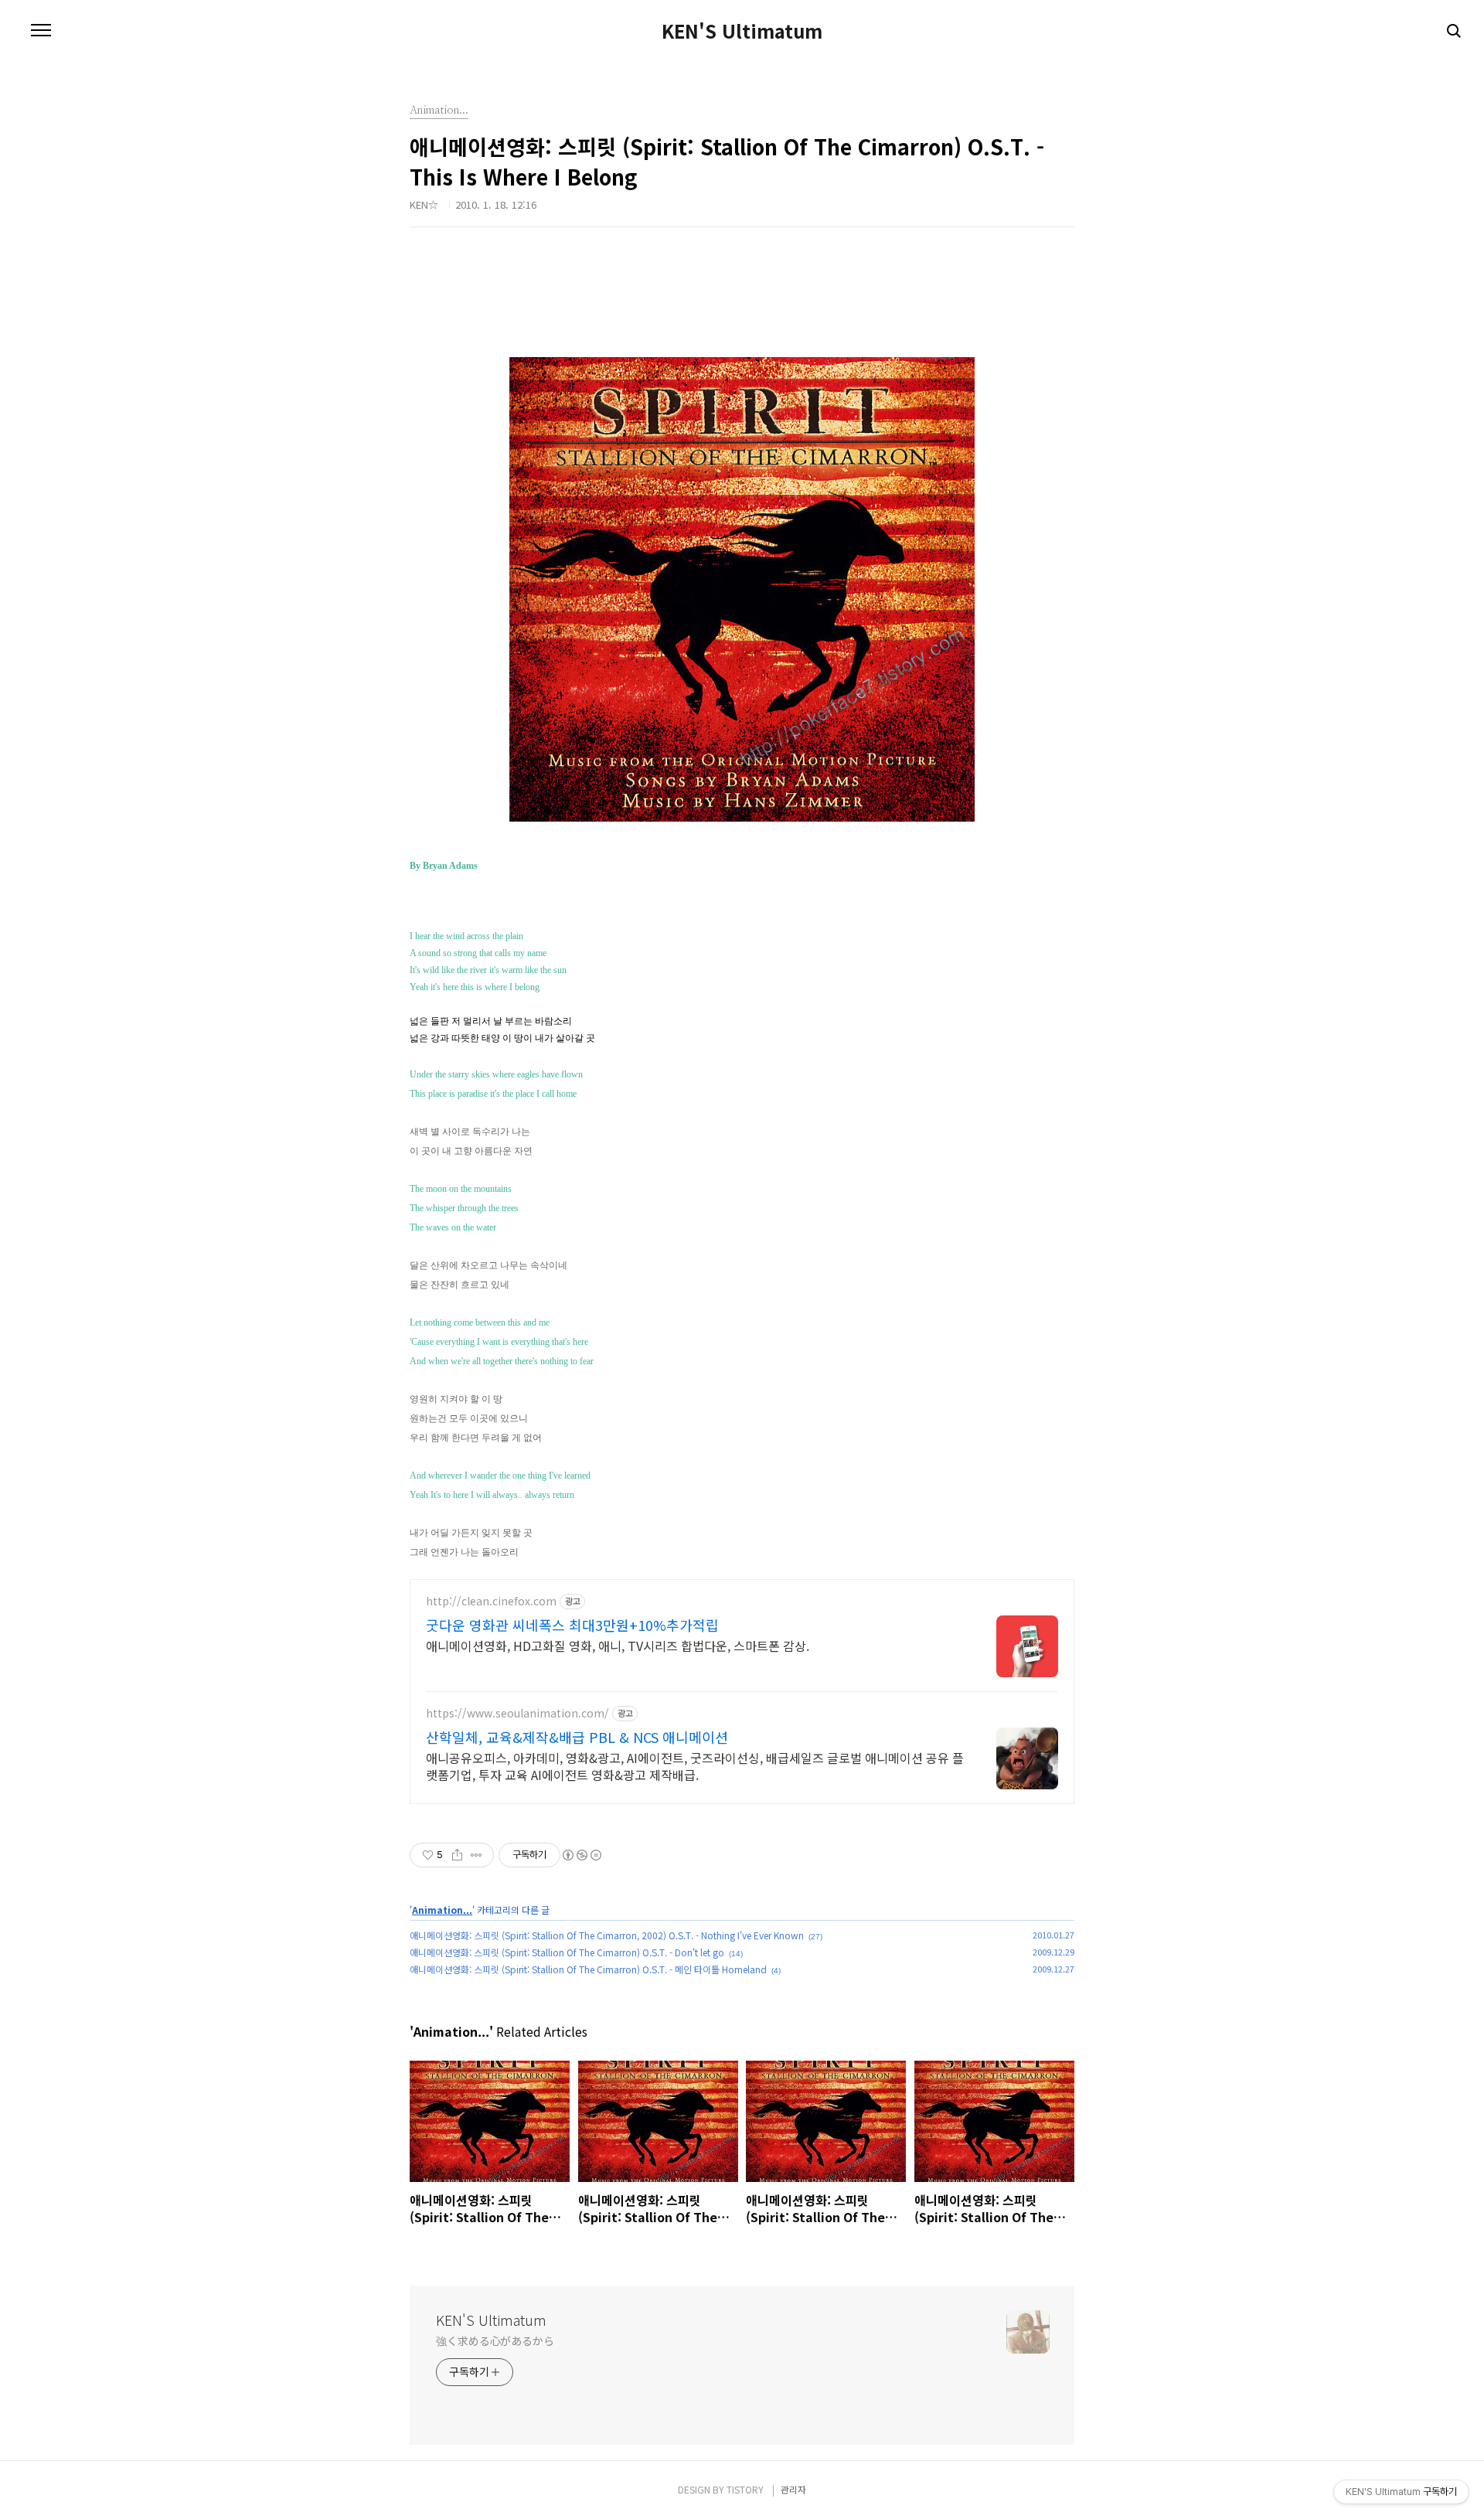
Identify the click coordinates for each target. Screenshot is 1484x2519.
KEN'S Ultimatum (742, 31)
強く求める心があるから (495, 2340)
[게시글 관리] (477, 1855)
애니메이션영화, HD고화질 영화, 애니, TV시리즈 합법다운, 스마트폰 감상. (618, 1645)
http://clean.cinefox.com (491, 1601)
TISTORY (745, 2489)
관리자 (793, 2489)
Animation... (442, 1910)
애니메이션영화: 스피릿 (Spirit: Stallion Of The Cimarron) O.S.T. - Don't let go (567, 1952)
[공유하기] (457, 1855)
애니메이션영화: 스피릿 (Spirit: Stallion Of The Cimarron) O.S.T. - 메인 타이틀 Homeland (588, 1969)
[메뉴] (41, 31)
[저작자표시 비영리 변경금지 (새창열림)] (581, 1855)
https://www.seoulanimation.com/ (517, 1713)
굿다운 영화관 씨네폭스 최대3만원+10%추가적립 (572, 1625)
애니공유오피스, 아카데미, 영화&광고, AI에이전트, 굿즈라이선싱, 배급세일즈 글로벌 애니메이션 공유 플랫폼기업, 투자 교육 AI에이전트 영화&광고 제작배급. (695, 1766)
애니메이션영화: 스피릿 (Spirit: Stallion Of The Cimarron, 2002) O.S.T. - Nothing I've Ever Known (607, 1935)
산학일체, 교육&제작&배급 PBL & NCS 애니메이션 (577, 1737)
